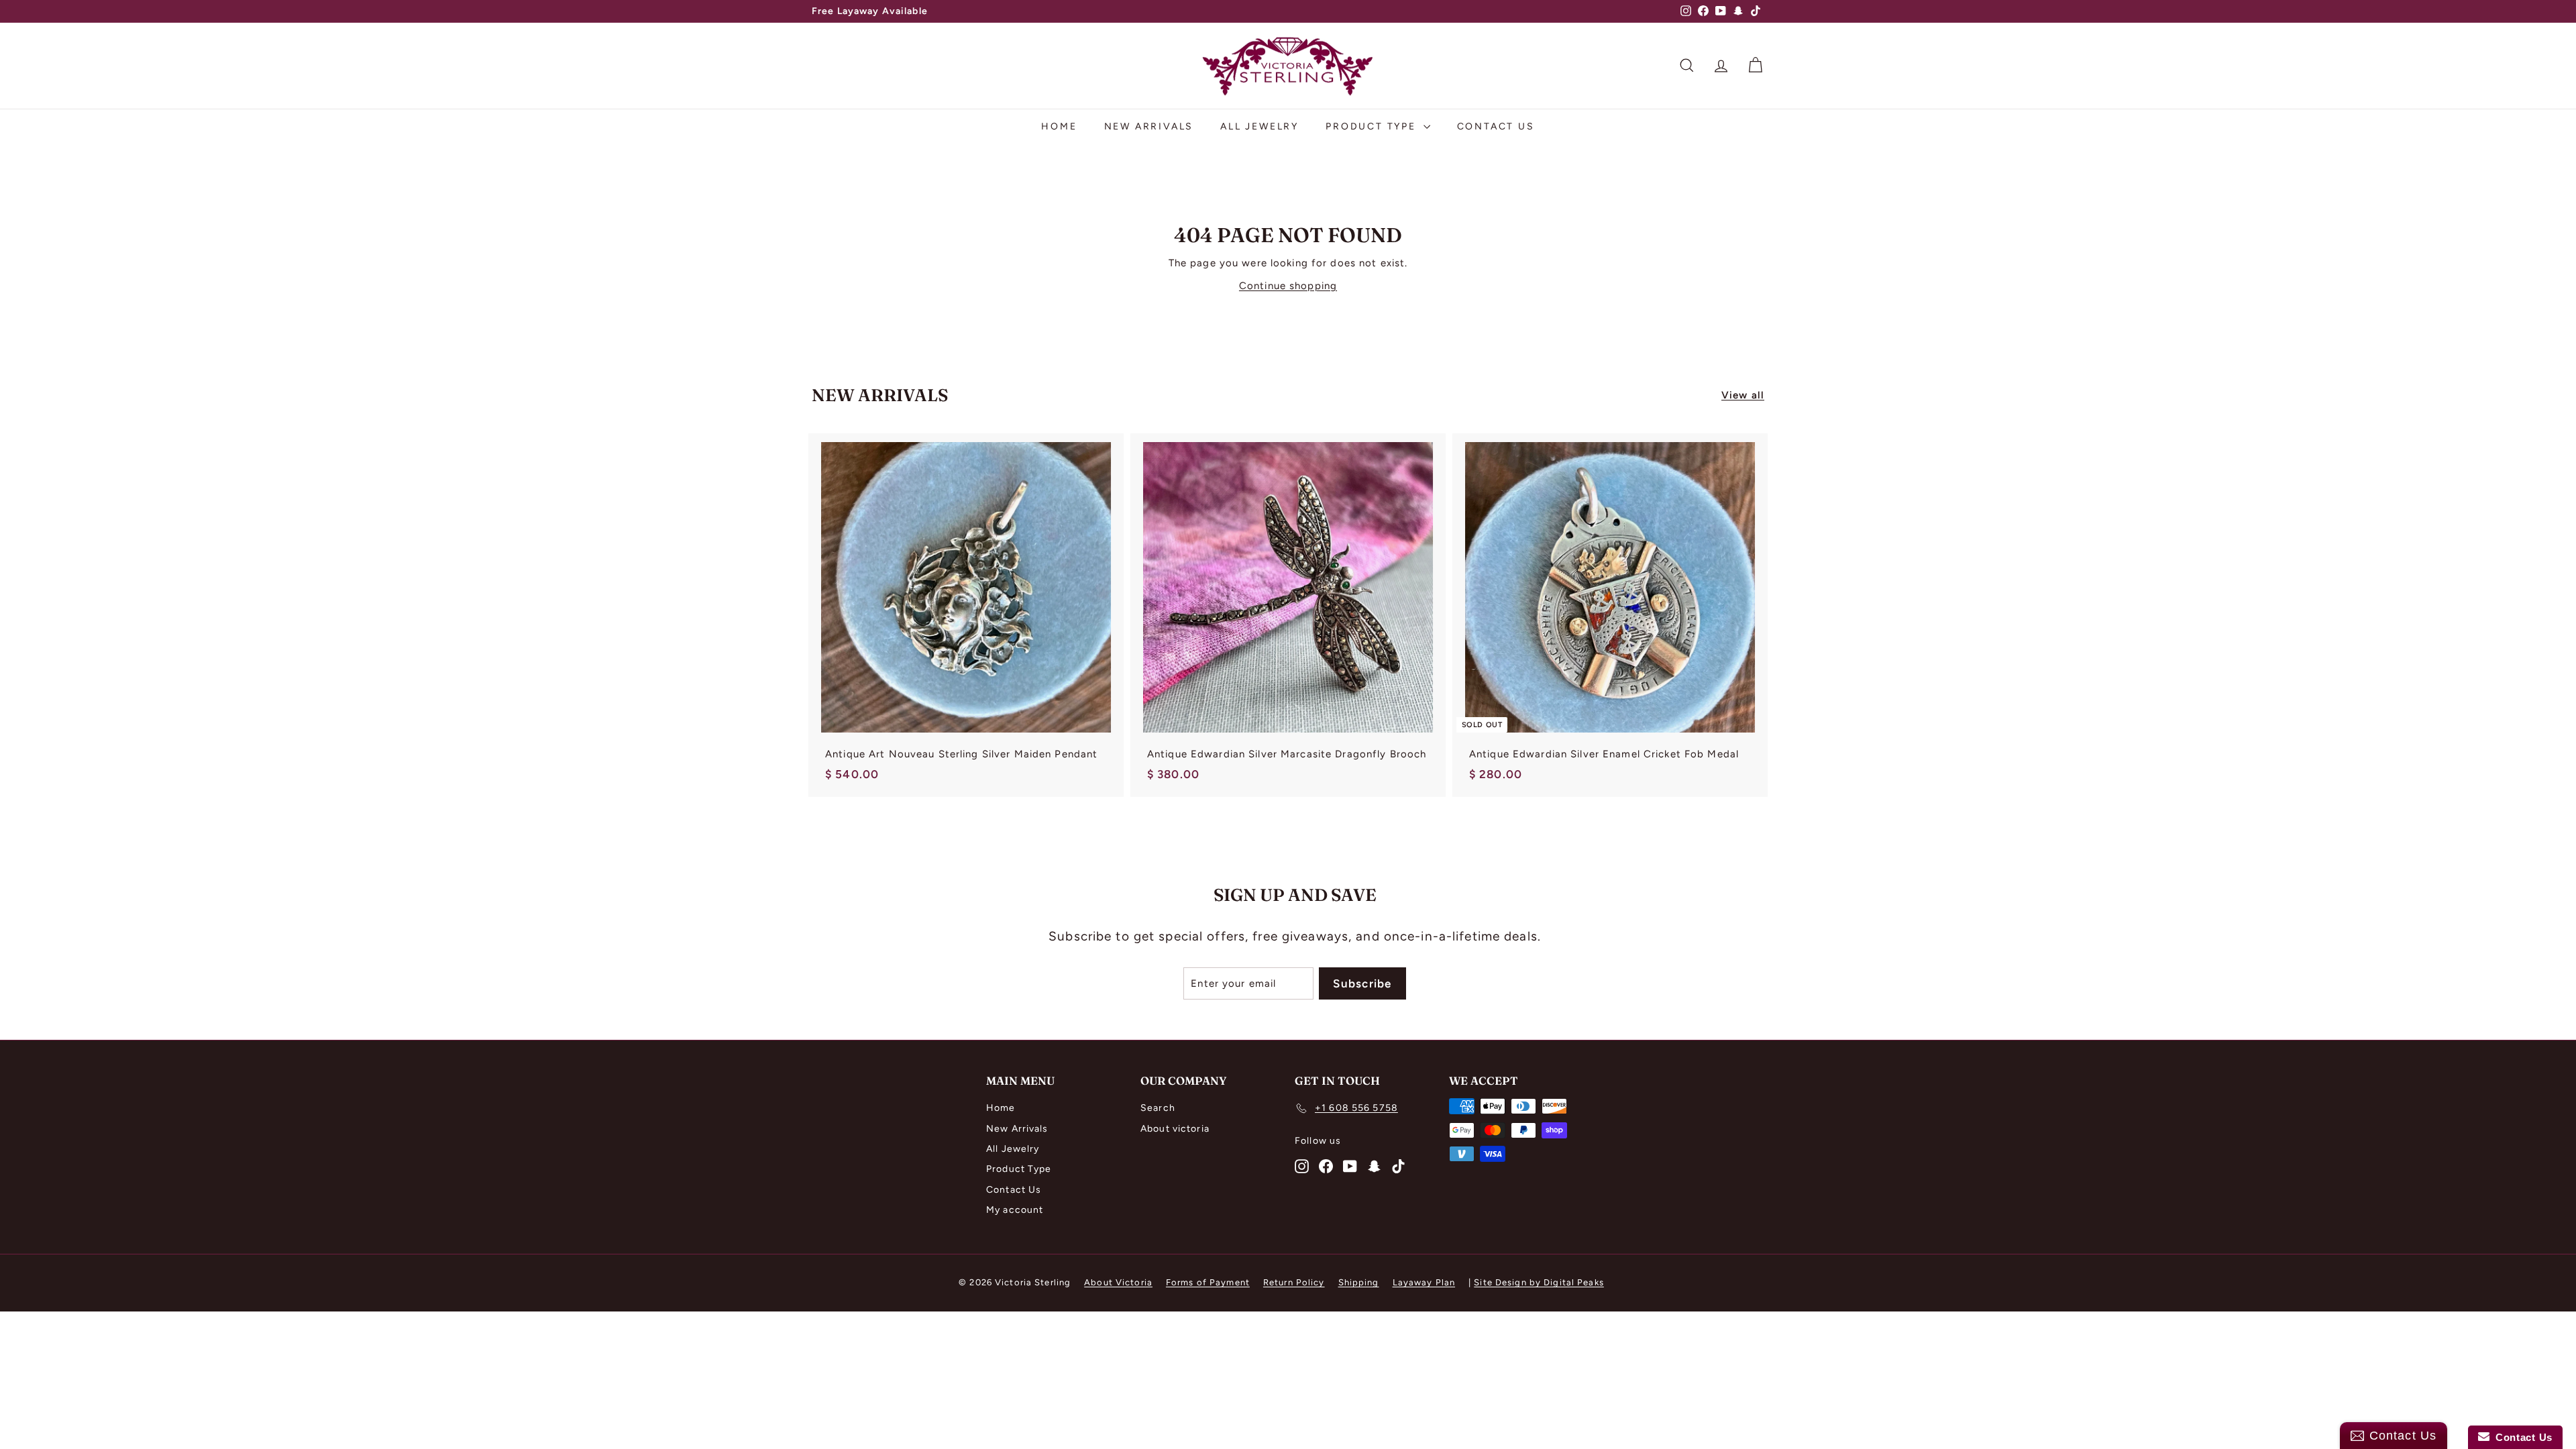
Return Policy (1294, 1282)
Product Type (1373, 126)
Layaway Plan (1424, 1282)
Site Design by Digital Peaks (1539, 1282)
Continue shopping (1288, 286)
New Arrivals (1149, 126)
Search (1158, 1108)
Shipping (1359, 1282)
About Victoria (1118, 1282)
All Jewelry (1259, 126)
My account (1015, 1210)
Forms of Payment (1208, 1282)
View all (1743, 395)
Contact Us (1496, 126)
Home (1059, 126)
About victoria (1175, 1129)
